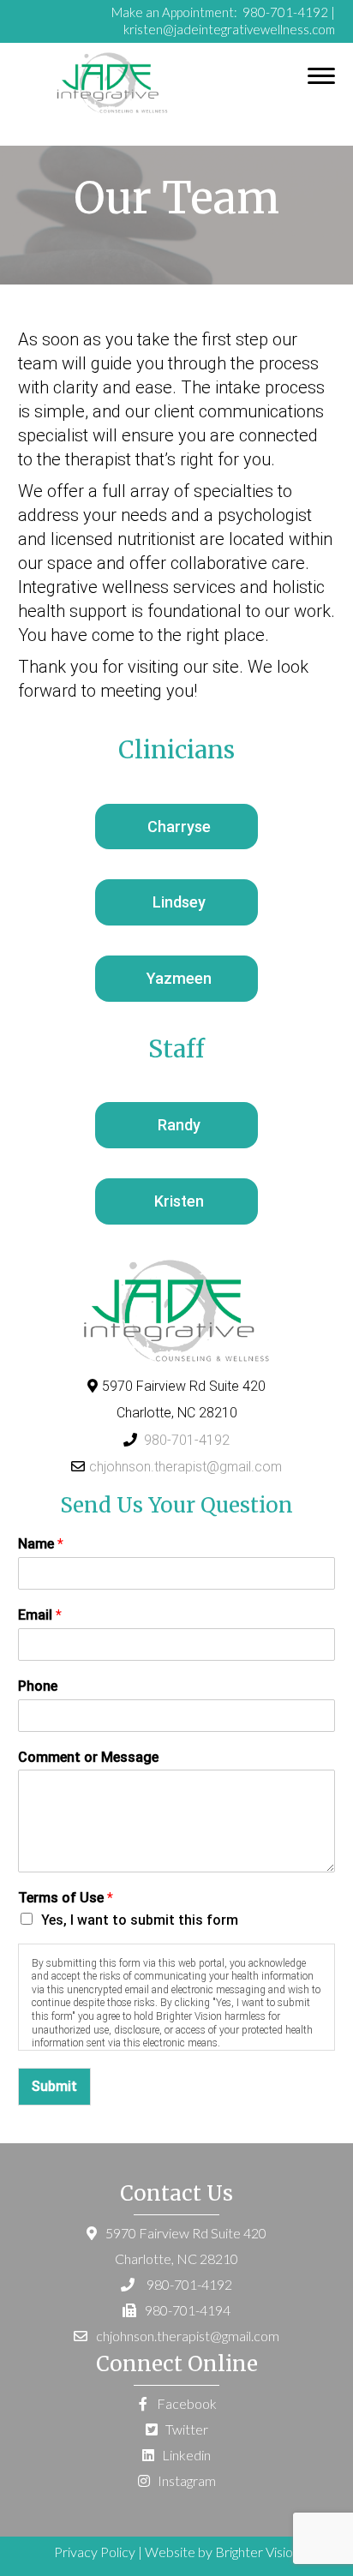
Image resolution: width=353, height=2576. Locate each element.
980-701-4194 (188, 2310)
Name (41, 1544)
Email (40, 1615)
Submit (54, 2086)
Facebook (185, 2403)
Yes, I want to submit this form (140, 1920)
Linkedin (185, 2455)
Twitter (185, 2429)
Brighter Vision (257, 2552)
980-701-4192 (284, 12)
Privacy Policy (95, 2552)
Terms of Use (66, 1898)
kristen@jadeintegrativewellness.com (229, 29)
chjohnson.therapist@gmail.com (185, 1467)
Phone (38, 1686)
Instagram (185, 2480)
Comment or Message (88, 1757)
